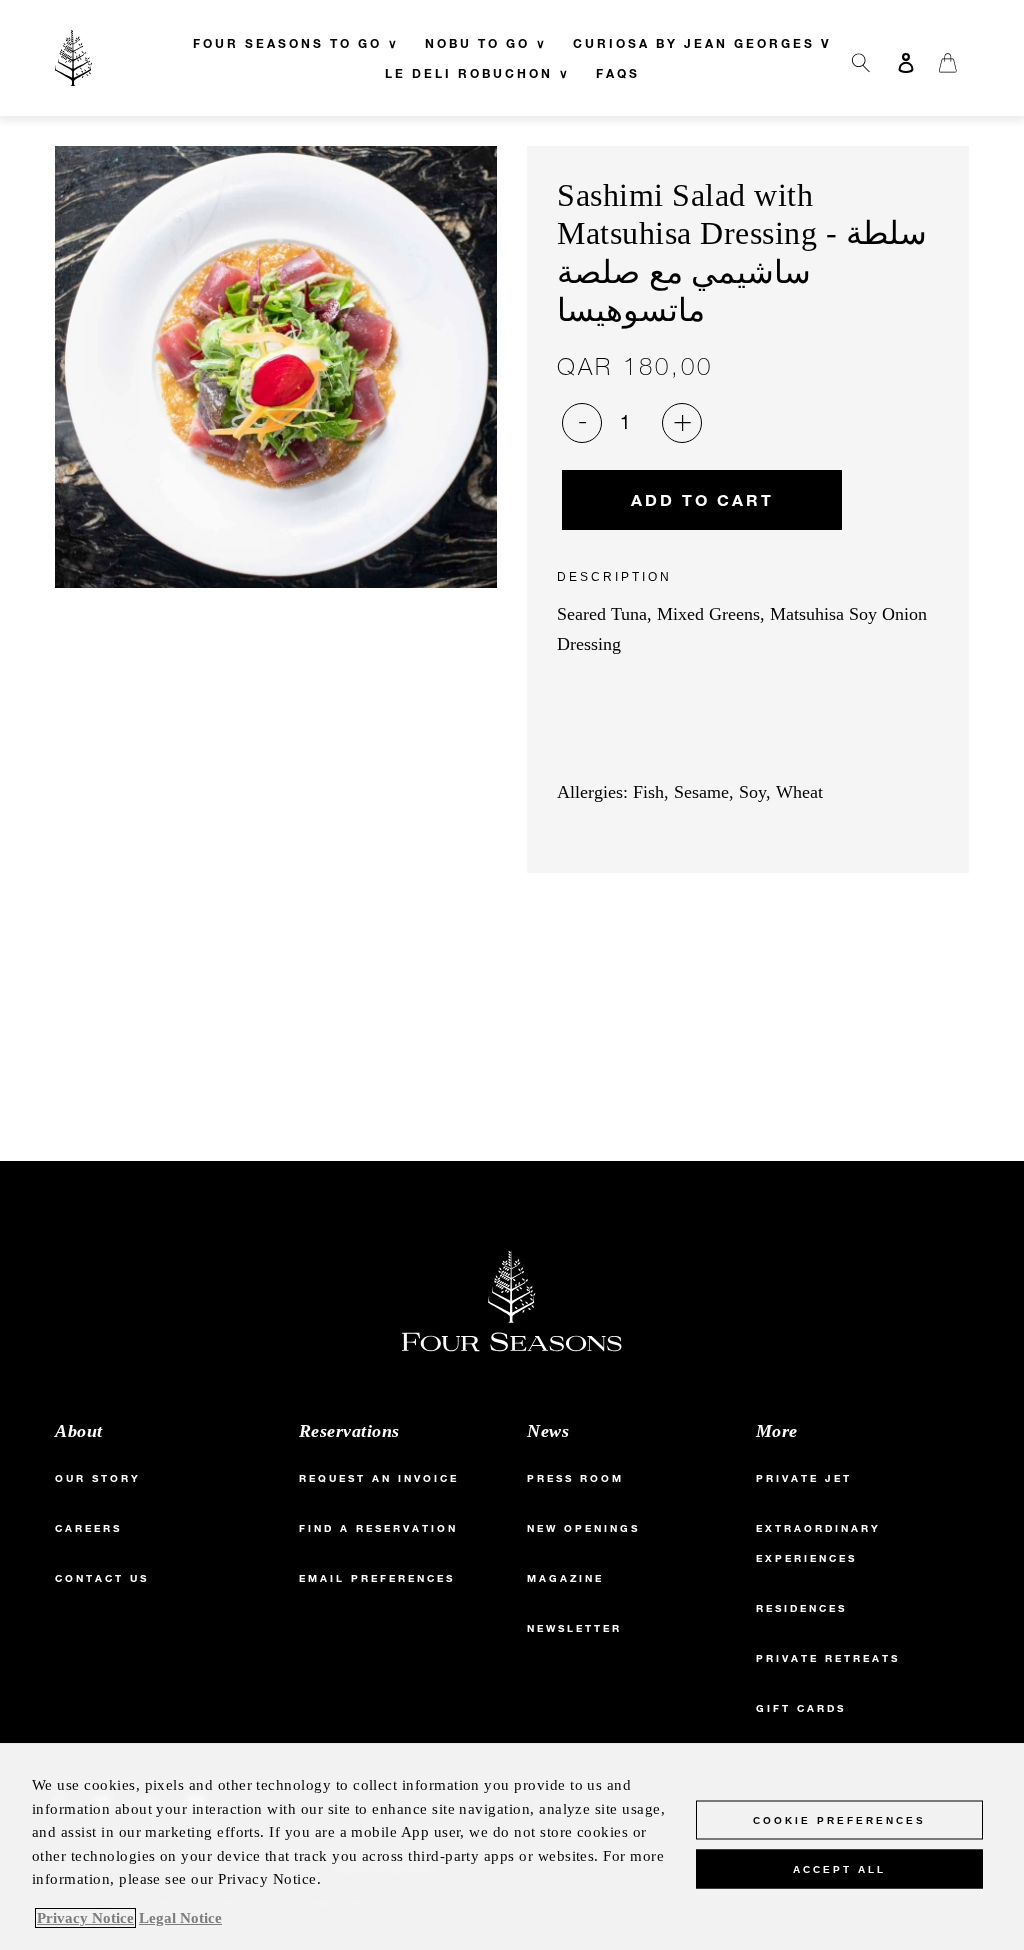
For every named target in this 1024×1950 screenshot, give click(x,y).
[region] (512, 1846)
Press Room (575, 1478)
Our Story (98, 1478)
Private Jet (804, 1478)
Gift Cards (801, 1708)
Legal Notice (180, 1918)
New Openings (583, 1528)
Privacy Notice (85, 1918)
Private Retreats (828, 1658)
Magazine (565, 1578)
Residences (801, 1608)
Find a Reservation (378, 1528)
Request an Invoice (379, 1478)
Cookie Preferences (839, 1820)
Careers (88, 1528)
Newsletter (574, 1628)
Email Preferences (377, 1578)
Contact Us (102, 1578)
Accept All (839, 1869)
